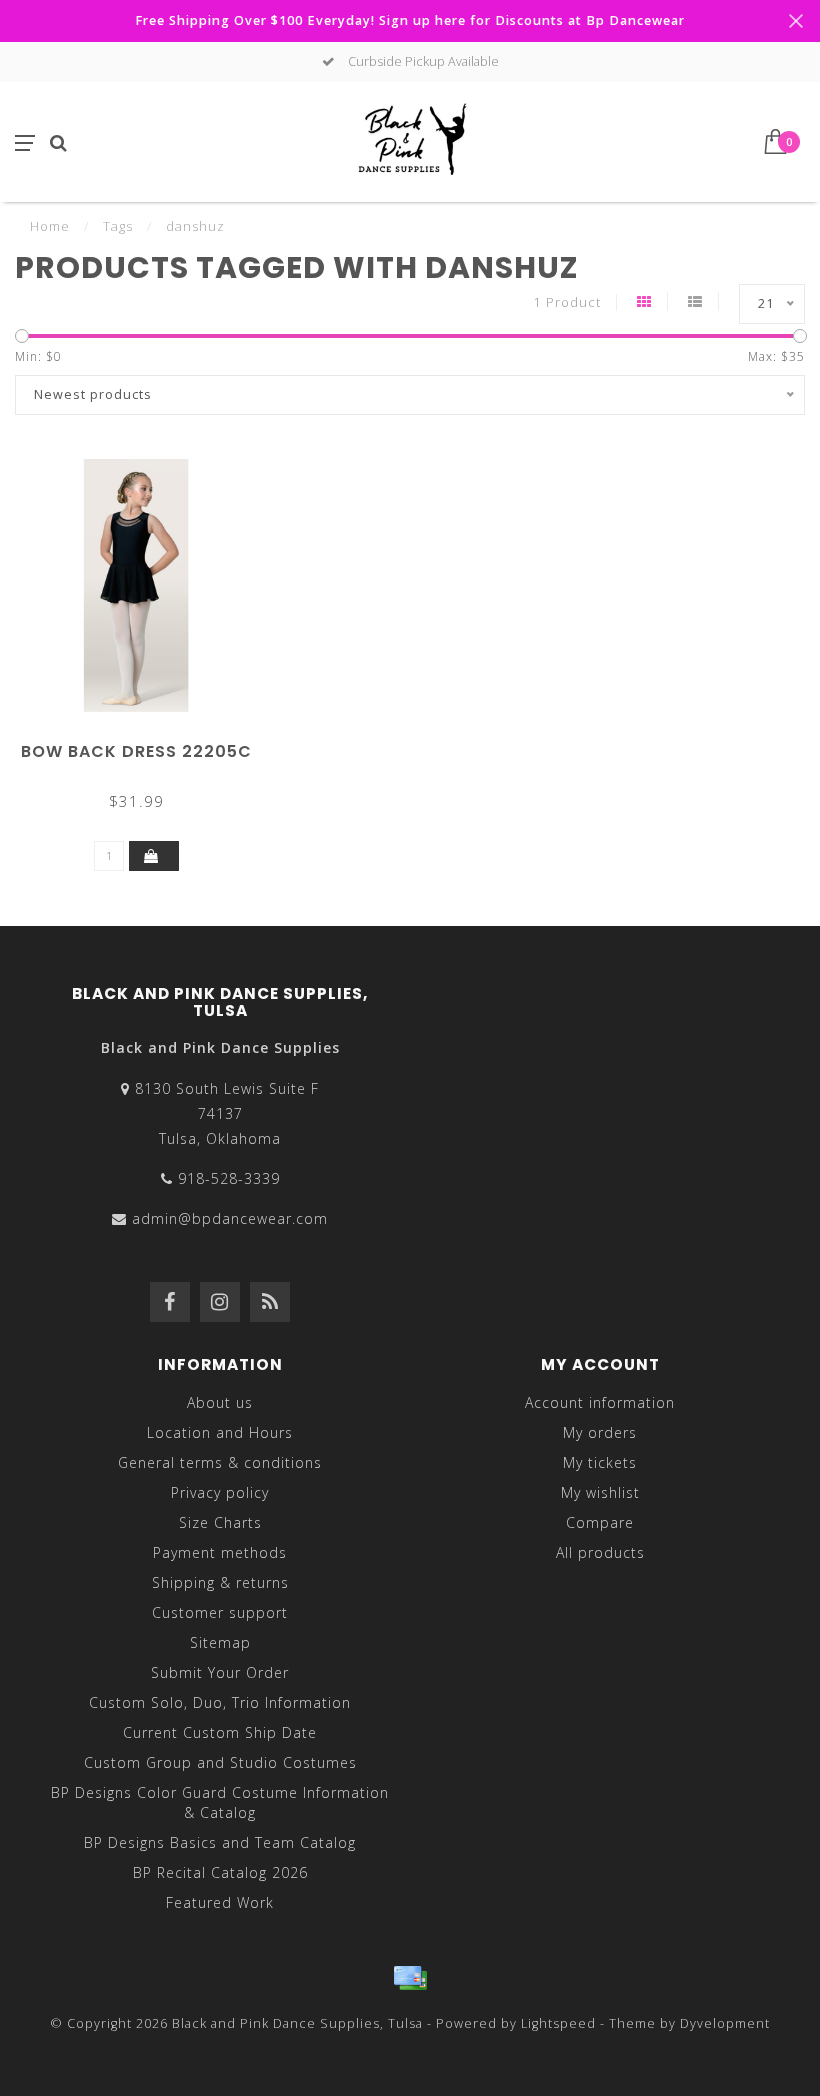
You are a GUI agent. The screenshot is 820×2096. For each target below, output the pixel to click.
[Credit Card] (410, 1978)
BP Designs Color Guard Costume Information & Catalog (220, 1802)
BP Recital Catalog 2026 (220, 1872)
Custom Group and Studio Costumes (220, 1762)
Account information (600, 1402)
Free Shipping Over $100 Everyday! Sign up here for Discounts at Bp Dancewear (410, 20)
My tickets (600, 1462)
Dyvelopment (725, 2023)
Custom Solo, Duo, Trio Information (220, 1702)
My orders (600, 1432)
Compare (600, 1522)
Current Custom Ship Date (220, 1732)
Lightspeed (558, 2023)
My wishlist (600, 1492)
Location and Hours (220, 1432)
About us (220, 1402)
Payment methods (220, 1552)
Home (50, 226)
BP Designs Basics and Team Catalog (220, 1842)
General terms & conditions (220, 1462)
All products (600, 1552)
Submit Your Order (220, 1672)
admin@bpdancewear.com (230, 1218)
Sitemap (220, 1642)
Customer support (220, 1612)
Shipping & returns (220, 1582)
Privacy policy (220, 1492)
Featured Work (220, 1902)
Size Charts (220, 1522)
